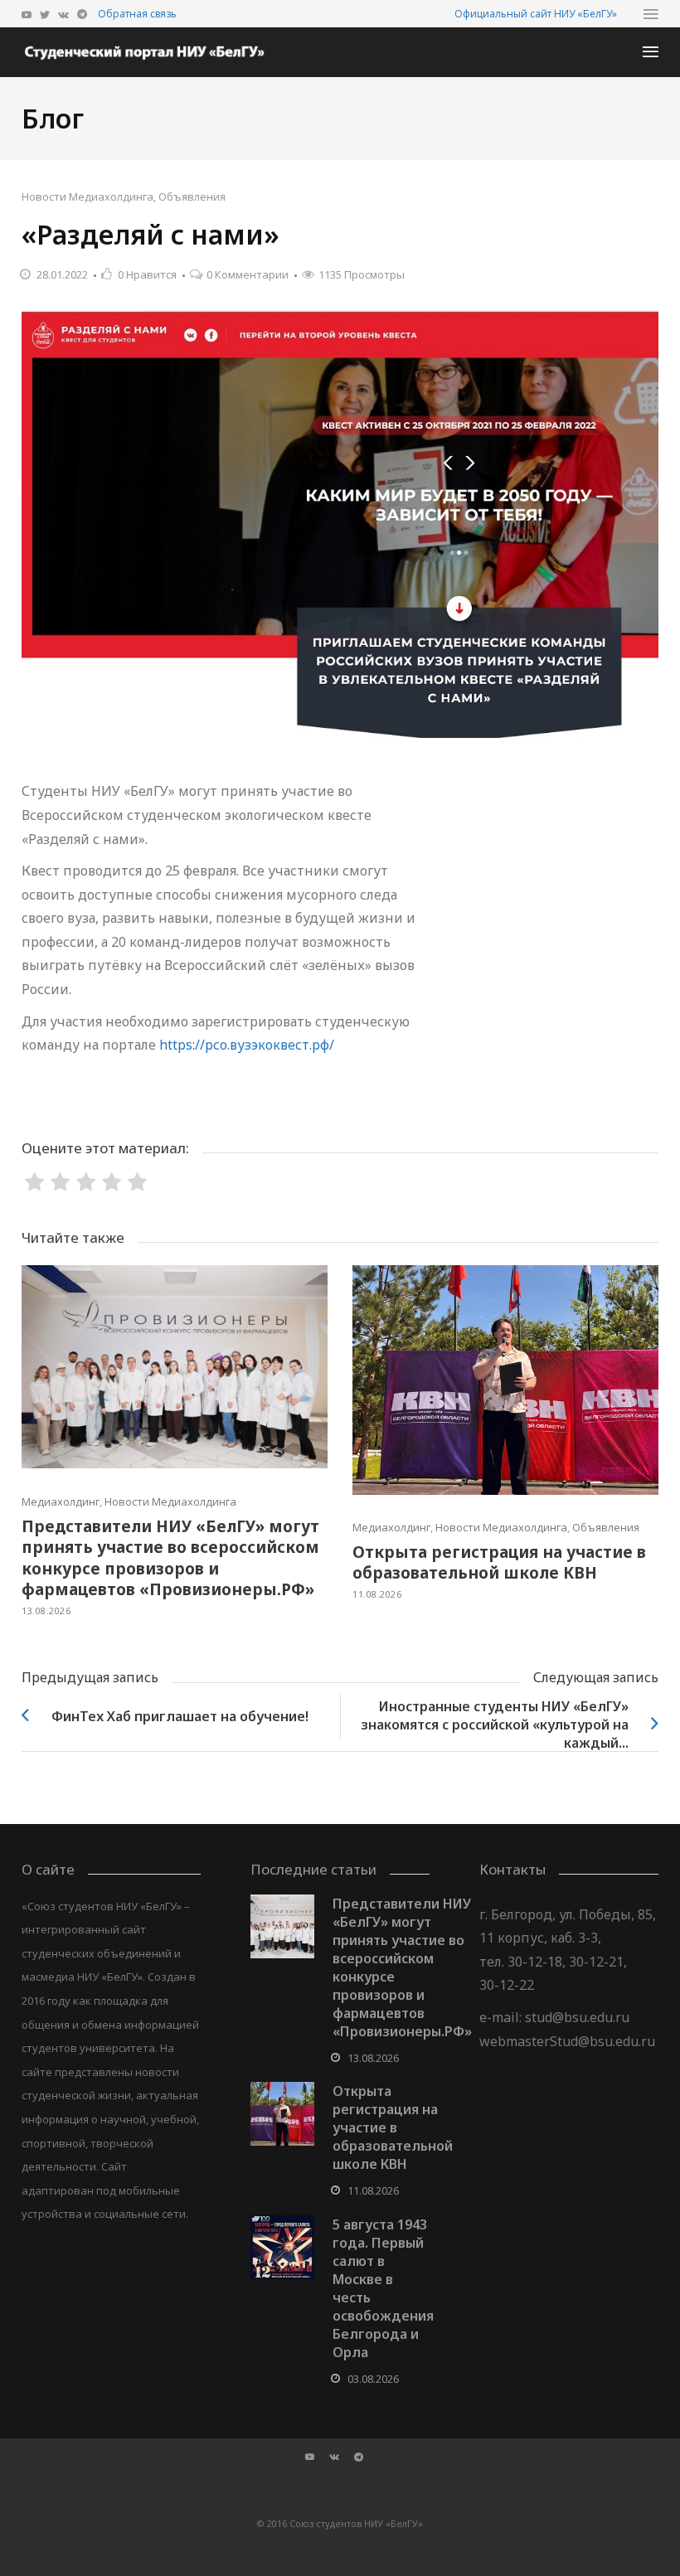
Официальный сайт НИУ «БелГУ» (536, 14)
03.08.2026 (373, 2379)
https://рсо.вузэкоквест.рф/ (247, 1045)
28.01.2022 (62, 274)
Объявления (192, 196)
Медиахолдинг (61, 1501)
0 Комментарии (248, 274)
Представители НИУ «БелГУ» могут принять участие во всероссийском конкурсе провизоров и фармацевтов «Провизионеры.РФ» (170, 1558)
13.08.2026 (46, 1611)
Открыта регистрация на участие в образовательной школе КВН (499, 1563)
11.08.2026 (377, 1594)
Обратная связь (137, 14)
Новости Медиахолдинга (87, 196)
